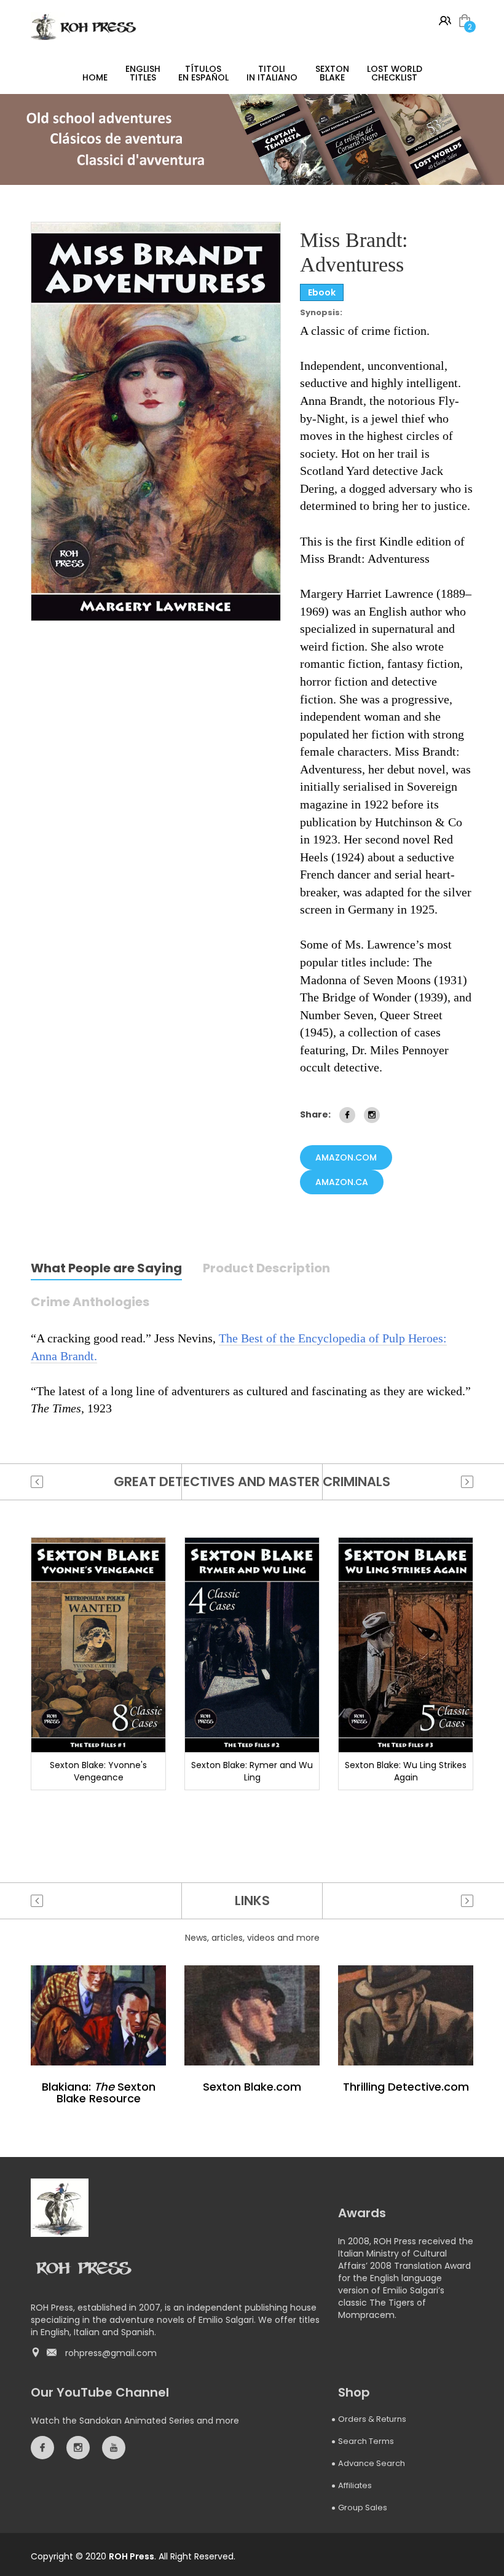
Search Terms (366, 2441)
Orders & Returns (372, 2419)
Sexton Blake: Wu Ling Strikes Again (406, 1771)
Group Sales (363, 2507)
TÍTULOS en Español (203, 73)
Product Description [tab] (266, 1269)
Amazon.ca (342, 1182)
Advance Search (372, 2463)
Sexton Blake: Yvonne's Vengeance (98, 1771)
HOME (95, 77)
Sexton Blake (332, 73)
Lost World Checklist (395, 73)
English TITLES (143, 73)
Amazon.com (346, 1157)
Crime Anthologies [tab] (90, 1303)
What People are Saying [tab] (106, 1269)
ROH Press (132, 2556)
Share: (315, 1114)
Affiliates (355, 2485)
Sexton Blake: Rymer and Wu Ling (252, 1771)
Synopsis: (321, 313)
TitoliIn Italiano (272, 73)
